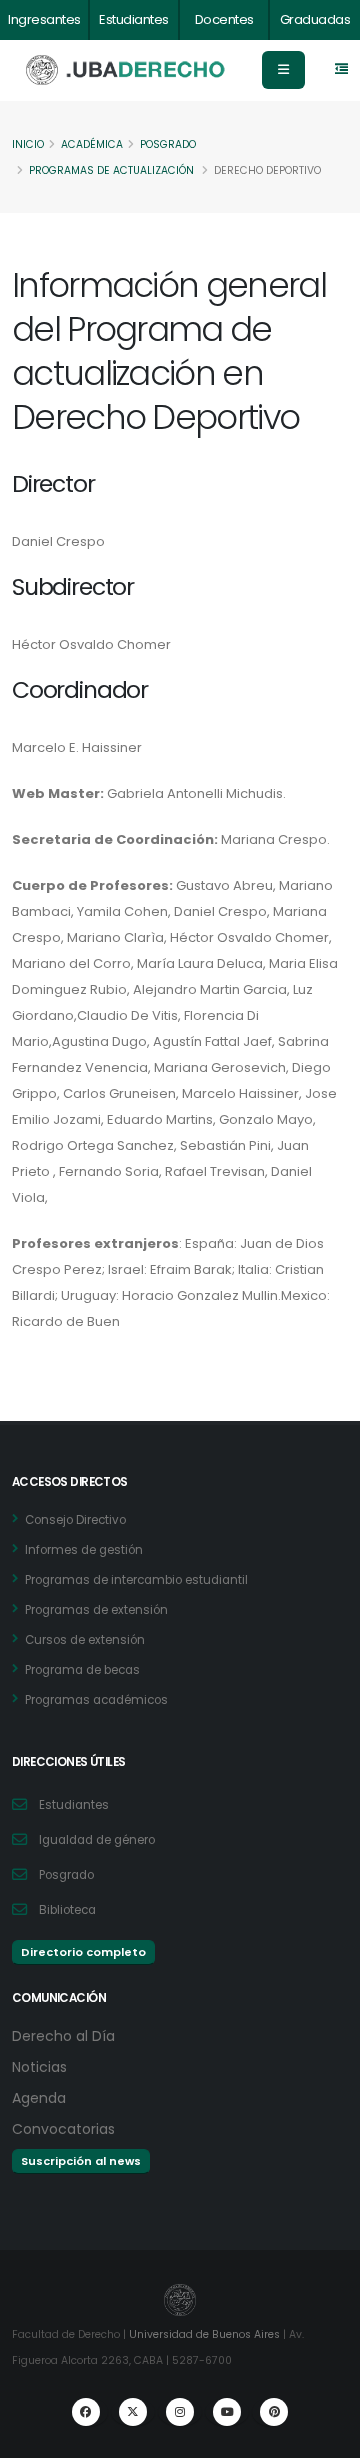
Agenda (39, 2098)
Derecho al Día (63, 2036)
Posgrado (168, 144)
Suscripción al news (81, 2161)
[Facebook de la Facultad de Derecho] (86, 2412)
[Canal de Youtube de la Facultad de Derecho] (227, 2412)
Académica (92, 144)
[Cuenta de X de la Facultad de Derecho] (133, 2412)
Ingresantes (44, 19)
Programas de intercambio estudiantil (136, 1580)
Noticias (39, 2067)
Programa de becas (82, 1670)
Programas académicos (96, 1700)
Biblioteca (67, 1910)
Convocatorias (63, 2129)
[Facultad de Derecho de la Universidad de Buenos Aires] (126, 70)
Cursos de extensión (85, 1640)
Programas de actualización (111, 170)
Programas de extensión (96, 1610)
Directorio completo (83, 1952)
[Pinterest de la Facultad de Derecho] (274, 2412)
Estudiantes (134, 19)
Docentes (224, 19)
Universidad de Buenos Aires (204, 2334)
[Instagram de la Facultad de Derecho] (180, 2412)
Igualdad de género (97, 1840)
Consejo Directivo (75, 1520)
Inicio (28, 144)
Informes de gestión (84, 1550)
